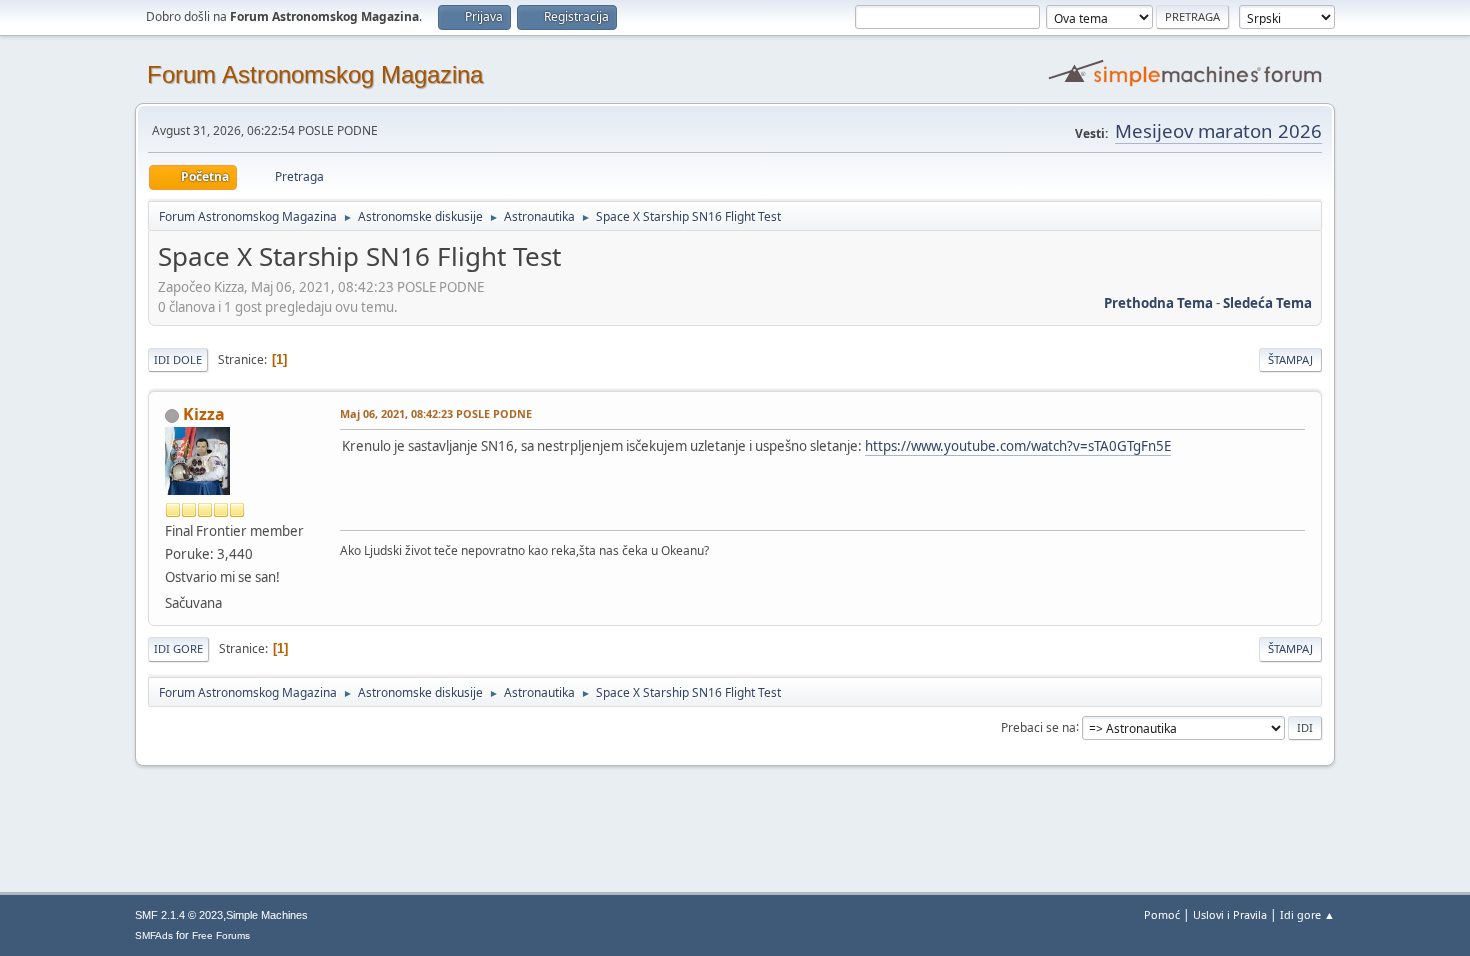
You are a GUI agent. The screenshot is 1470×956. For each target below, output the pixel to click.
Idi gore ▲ (1307, 914)
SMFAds (154, 935)
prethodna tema (1158, 303)
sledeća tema (1267, 303)
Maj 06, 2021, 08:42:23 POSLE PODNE (436, 413)
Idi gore (178, 648)
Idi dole (178, 359)
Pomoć (1162, 914)
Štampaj (1290, 359)
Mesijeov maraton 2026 (1218, 130)
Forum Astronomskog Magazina (315, 74)
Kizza (204, 414)
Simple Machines (267, 915)
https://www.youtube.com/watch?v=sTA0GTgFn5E (1018, 446)
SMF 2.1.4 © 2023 (179, 915)
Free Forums (221, 935)
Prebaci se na (1038, 726)
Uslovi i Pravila (1230, 914)
